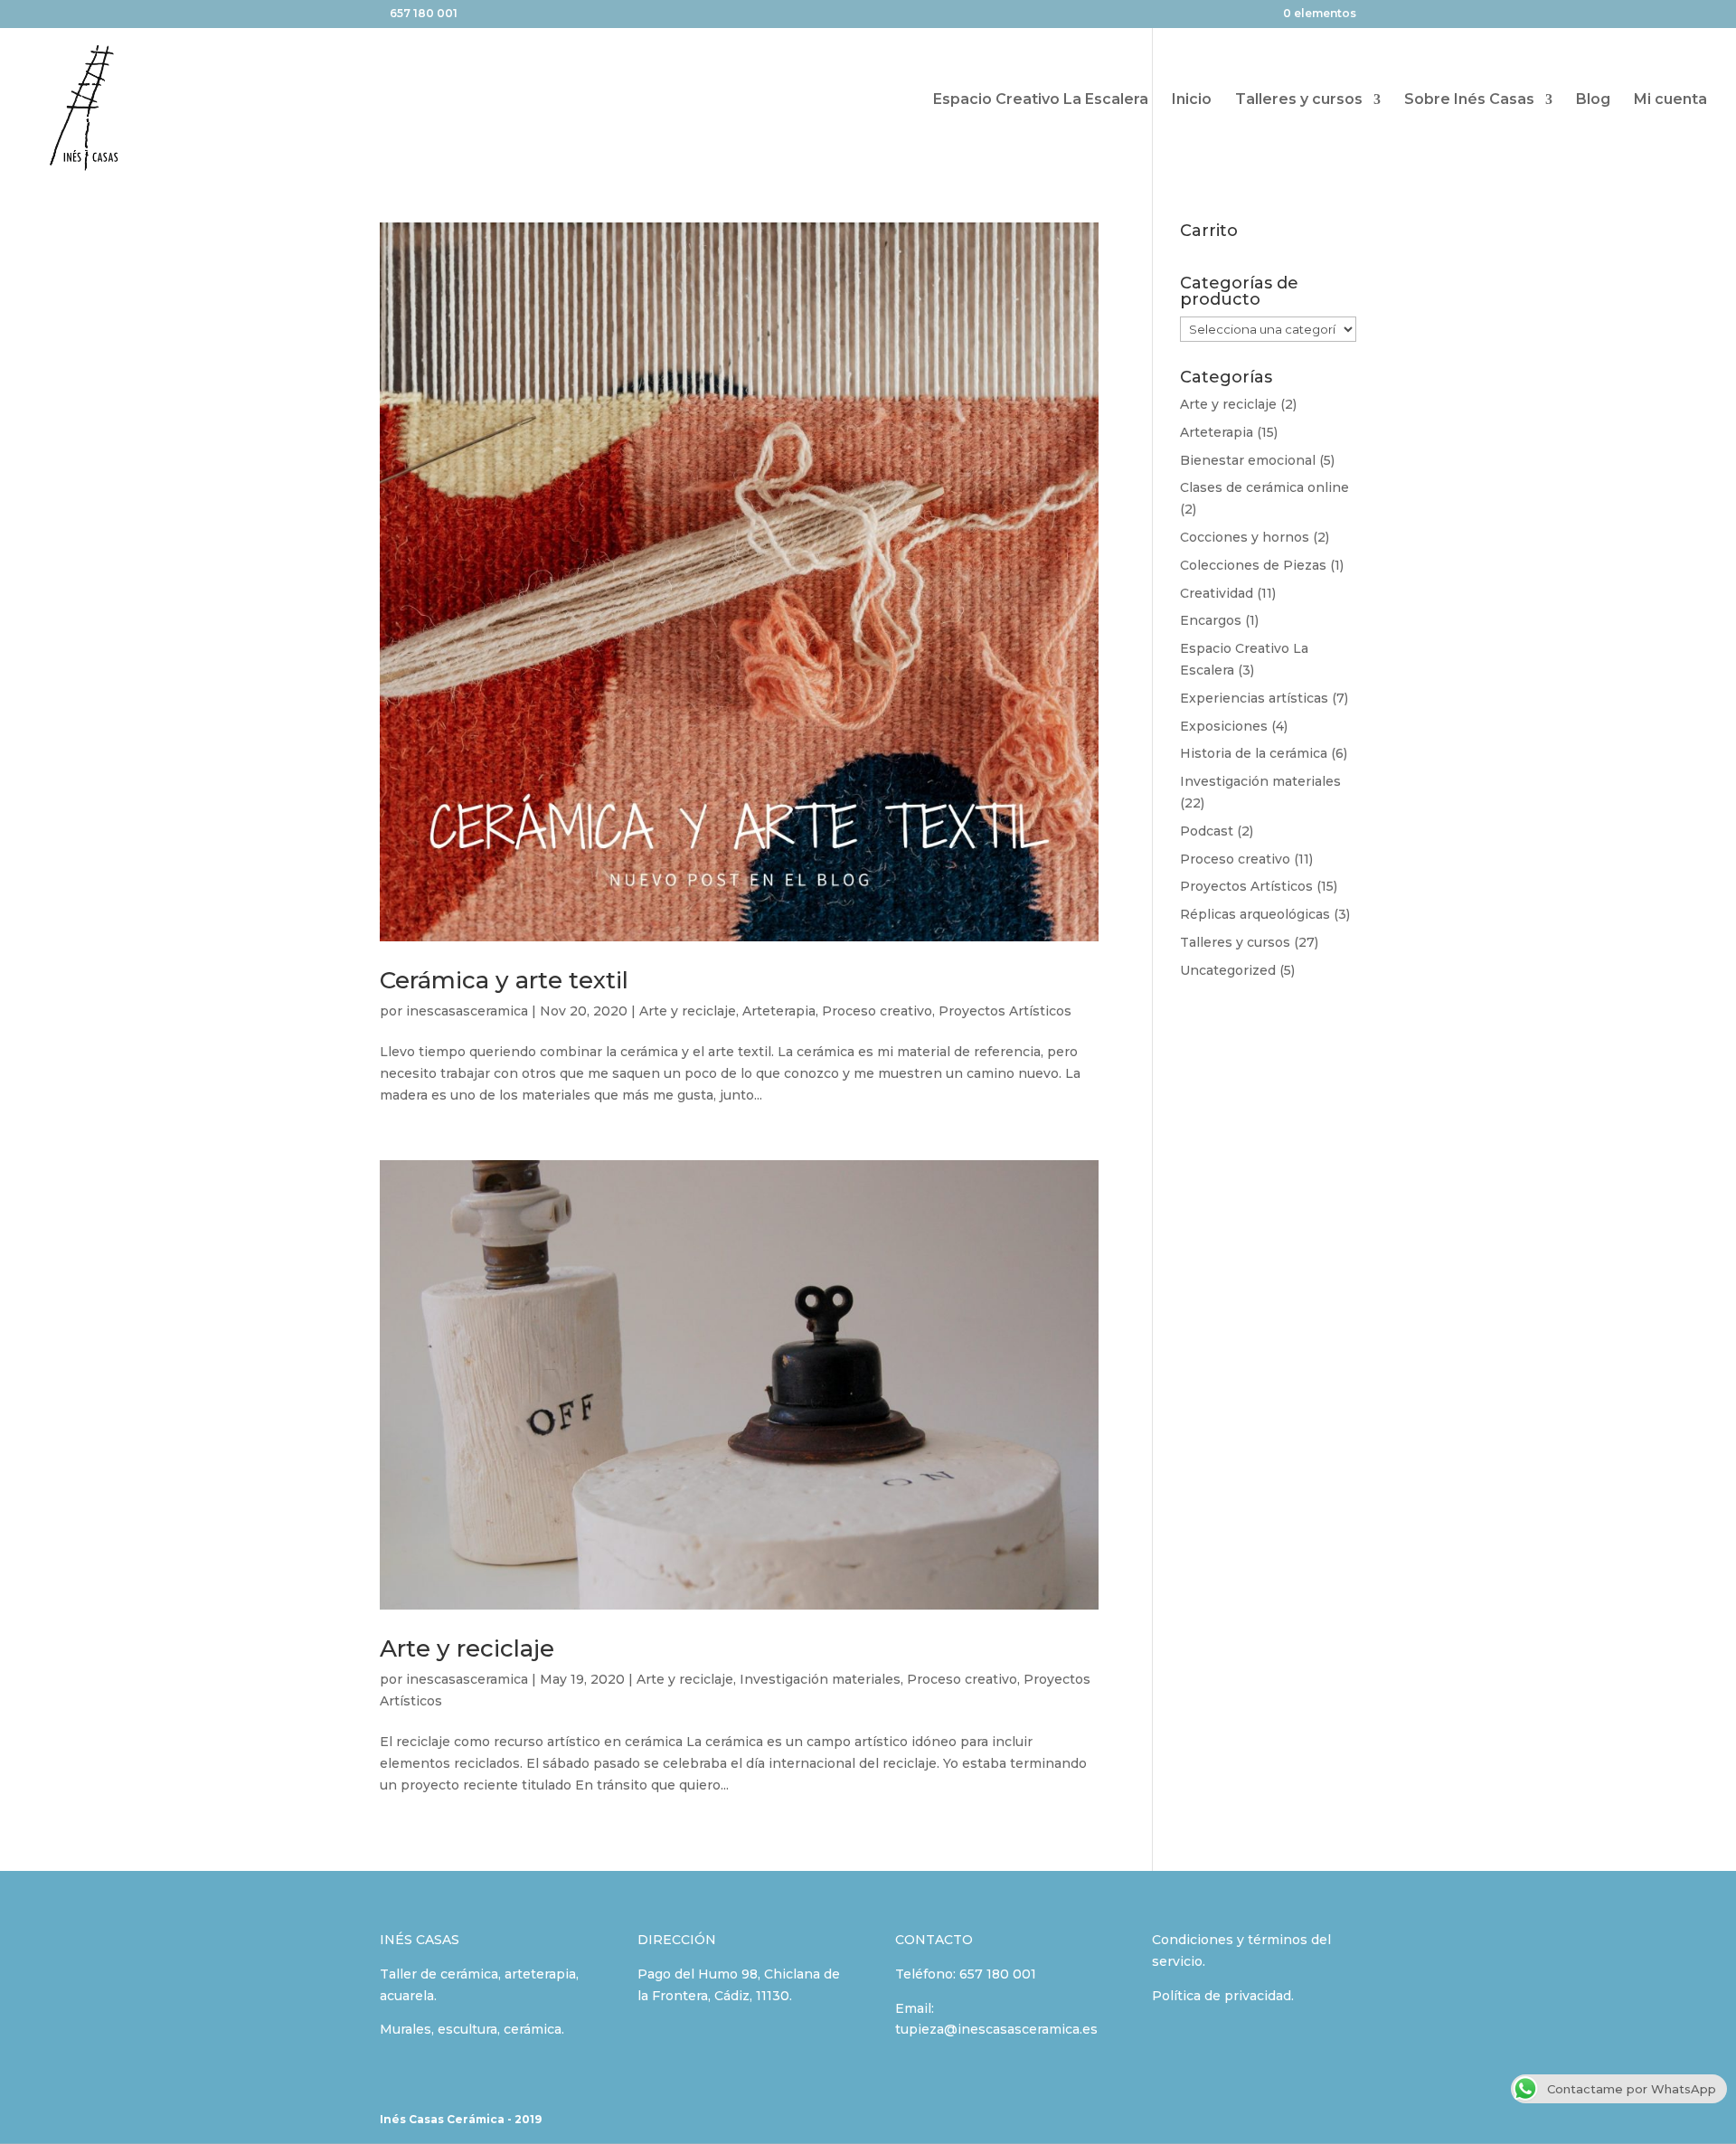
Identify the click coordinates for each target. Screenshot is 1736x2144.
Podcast (1207, 831)
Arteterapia (779, 1011)
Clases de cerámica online (1264, 487)
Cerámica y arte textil (504, 980)
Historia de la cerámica (1254, 753)
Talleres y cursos (1299, 100)
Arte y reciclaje (688, 1011)
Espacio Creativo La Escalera (1041, 100)
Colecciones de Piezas (1253, 565)
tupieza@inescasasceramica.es (996, 2029)
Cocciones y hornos (1245, 537)
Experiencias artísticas (1254, 698)
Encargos (1211, 620)
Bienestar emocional (1248, 460)
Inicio (1192, 100)
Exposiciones (1224, 726)
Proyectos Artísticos (1005, 1011)
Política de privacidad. (1223, 1996)
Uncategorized (1228, 970)
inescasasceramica (467, 1011)
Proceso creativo (877, 1011)
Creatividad (1217, 593)
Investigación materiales (820, 1679)
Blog (1593, 100)
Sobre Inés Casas (1469, 100)
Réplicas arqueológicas (1255, 914)
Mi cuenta (1670, 100)
